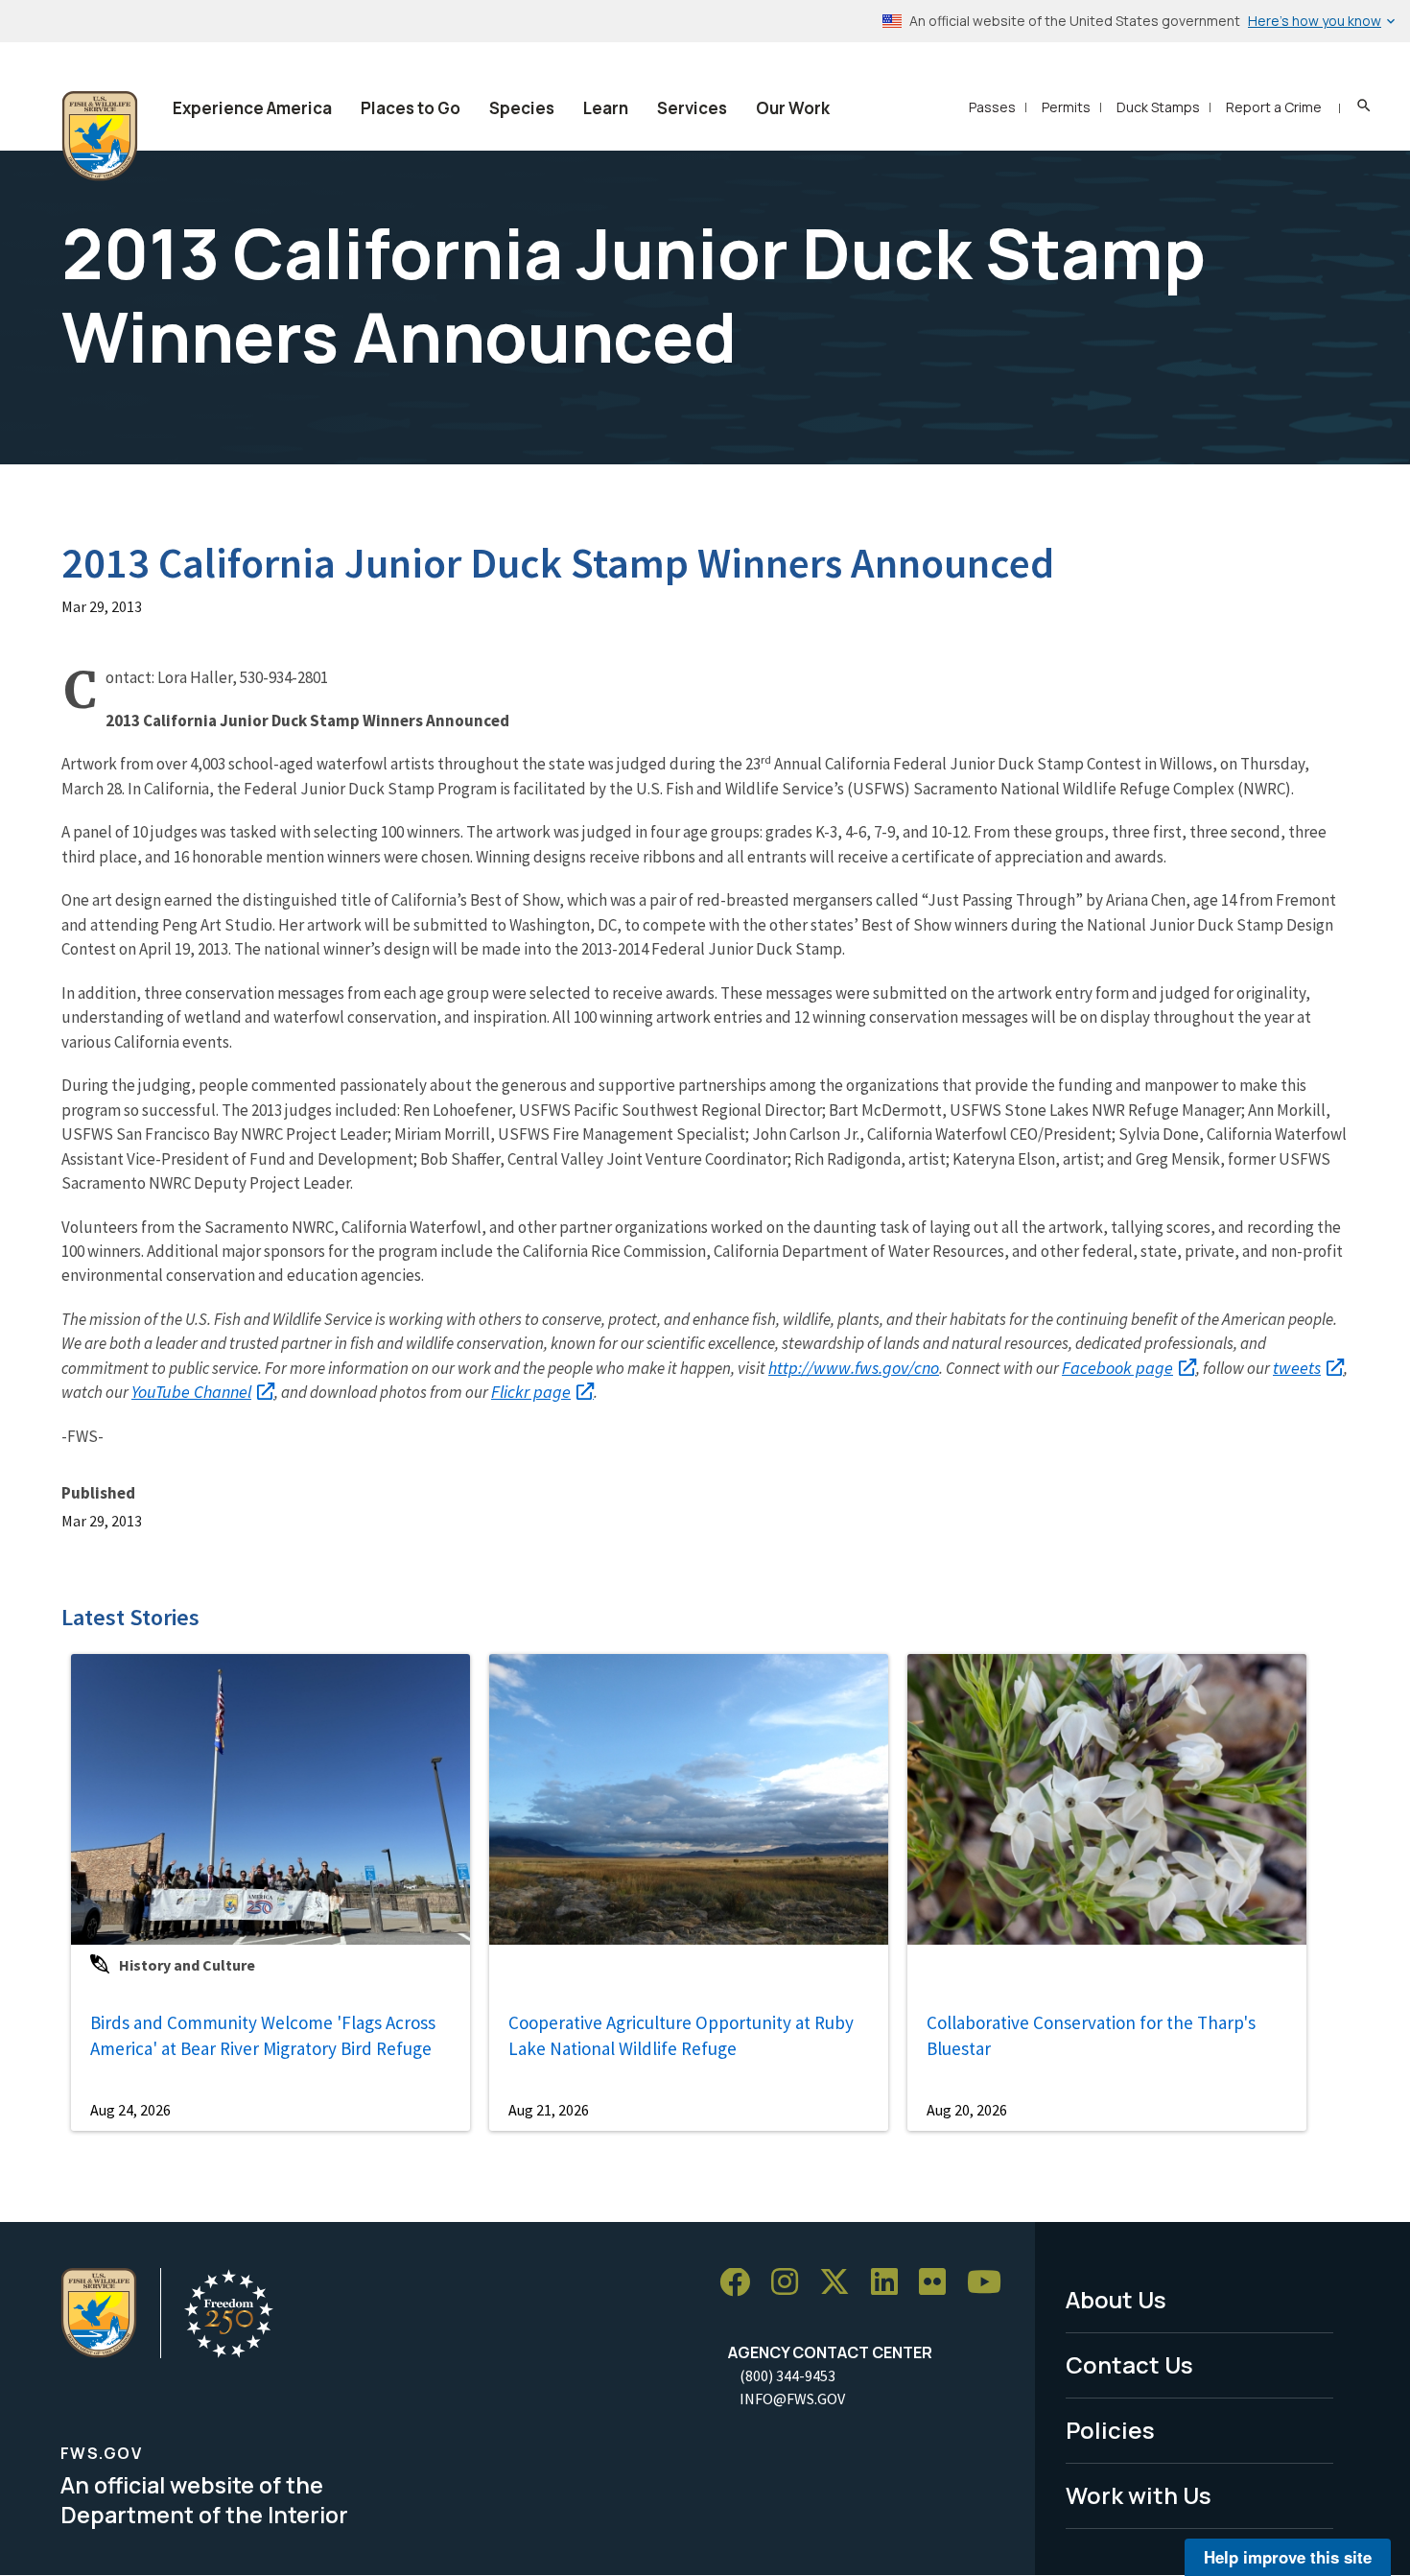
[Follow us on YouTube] (991, 2283)
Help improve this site (1288, 2557)
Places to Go (411, 108)
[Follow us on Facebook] (741, 2283)
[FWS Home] (100, 136)
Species (522, 108)
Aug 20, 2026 (967, 2110)
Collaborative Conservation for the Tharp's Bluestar (1091, 2035)
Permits (1066, 107)
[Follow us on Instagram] (791, 2283)
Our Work (793, 108)
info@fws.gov (792, 2399)
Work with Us (1139, 2495)
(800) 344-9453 (787, 2375)
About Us (1116, 2299)
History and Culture (187, 1965)
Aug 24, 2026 (130, 2110)
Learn (606, 108)
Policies (1110, 2430)
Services (692, 108)
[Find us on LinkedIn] (891, 2283)
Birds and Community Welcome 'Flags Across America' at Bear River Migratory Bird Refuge (263, 2035)
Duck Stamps (1158, 107)
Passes (992, 107)
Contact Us (1129, 2364)
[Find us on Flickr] (939, 2283)
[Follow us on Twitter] (841, 2283)
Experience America (252, 108)
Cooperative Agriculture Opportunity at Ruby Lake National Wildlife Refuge (681, 2035)
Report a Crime (1274, 107)
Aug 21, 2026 (549, 2110)
